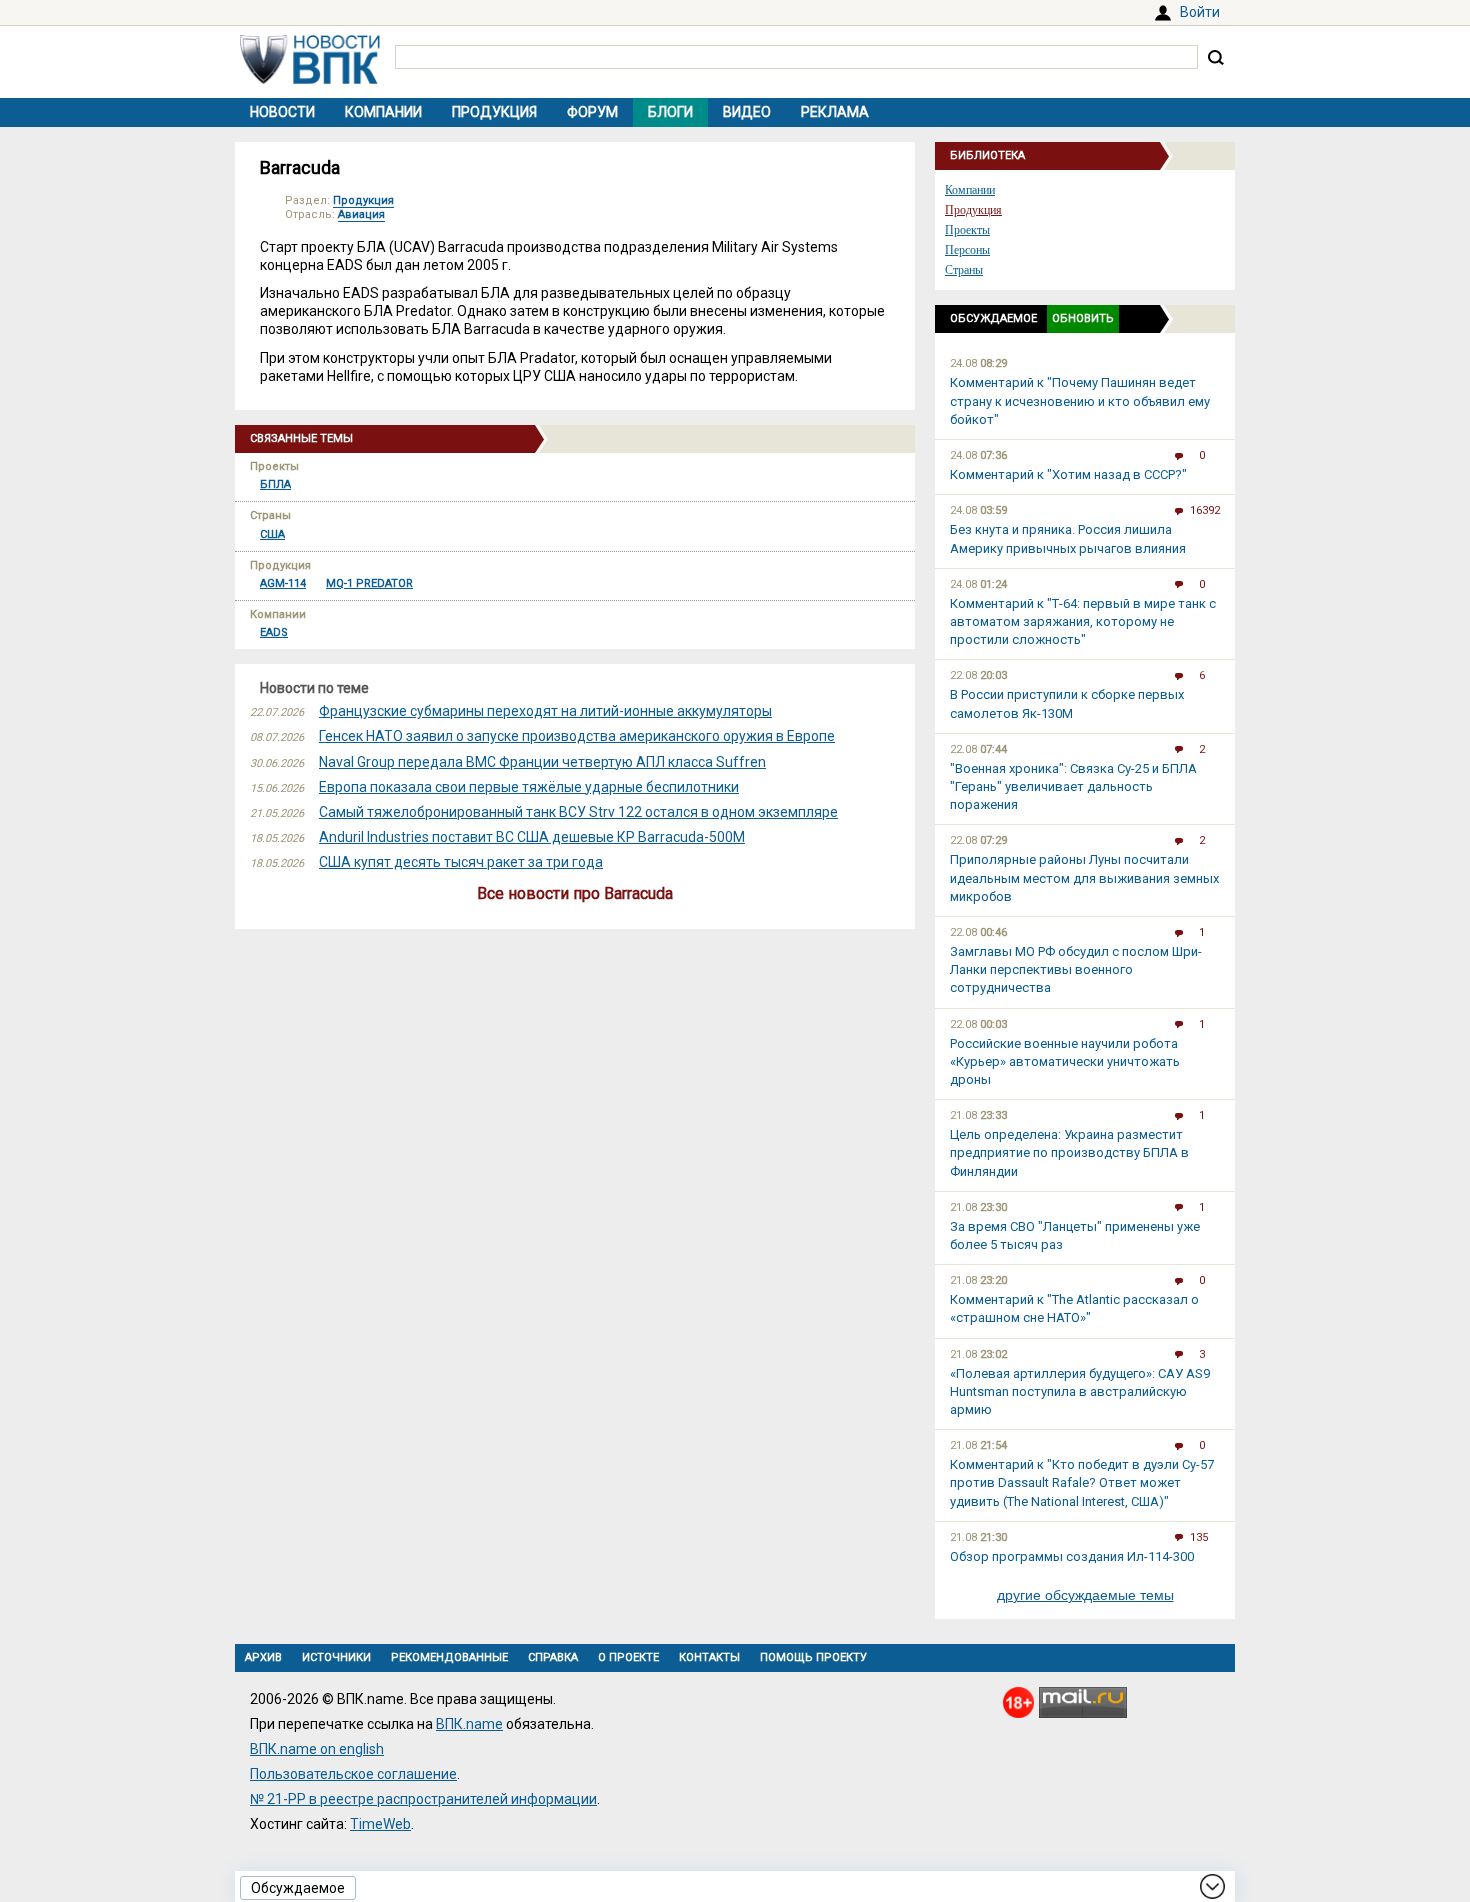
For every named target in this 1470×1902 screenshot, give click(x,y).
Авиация (361, 214)
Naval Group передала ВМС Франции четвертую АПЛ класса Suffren (542, 762)
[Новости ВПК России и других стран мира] (310, 79)
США (272, 534)
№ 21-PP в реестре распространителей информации (423, 1799)
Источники (336, 1657)
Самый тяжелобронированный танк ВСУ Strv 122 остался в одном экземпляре (578, 812)
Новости (282, 112)
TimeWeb (380, 1824)
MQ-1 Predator (369, 583)
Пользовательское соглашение (353, 1774)
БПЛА (275, 484)
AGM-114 (283, 583)
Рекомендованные (449, 1657)
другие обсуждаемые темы (1085, 1595)
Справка (553, 1657)
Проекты (967, 230)
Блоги (670, 112)
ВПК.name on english (317, 1749)
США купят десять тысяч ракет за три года (461, 862)
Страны (964, 270)
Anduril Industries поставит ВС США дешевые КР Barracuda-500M (532, 837)
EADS (274, 632)
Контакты (709, 1657)
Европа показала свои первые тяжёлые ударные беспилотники (529, 787)
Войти (1200, 12)
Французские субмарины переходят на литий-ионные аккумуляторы (545, 711)
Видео (747, 112)
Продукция (494, 112)
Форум (592, 112)
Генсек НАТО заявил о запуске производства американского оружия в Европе (577, 736)
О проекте (628, 1657)
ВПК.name (469, 1724)
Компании (383, 112)
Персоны (967, 250)
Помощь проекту (813, 1657)
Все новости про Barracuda (575, 893)
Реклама (835, 112)
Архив (263, 1657)
